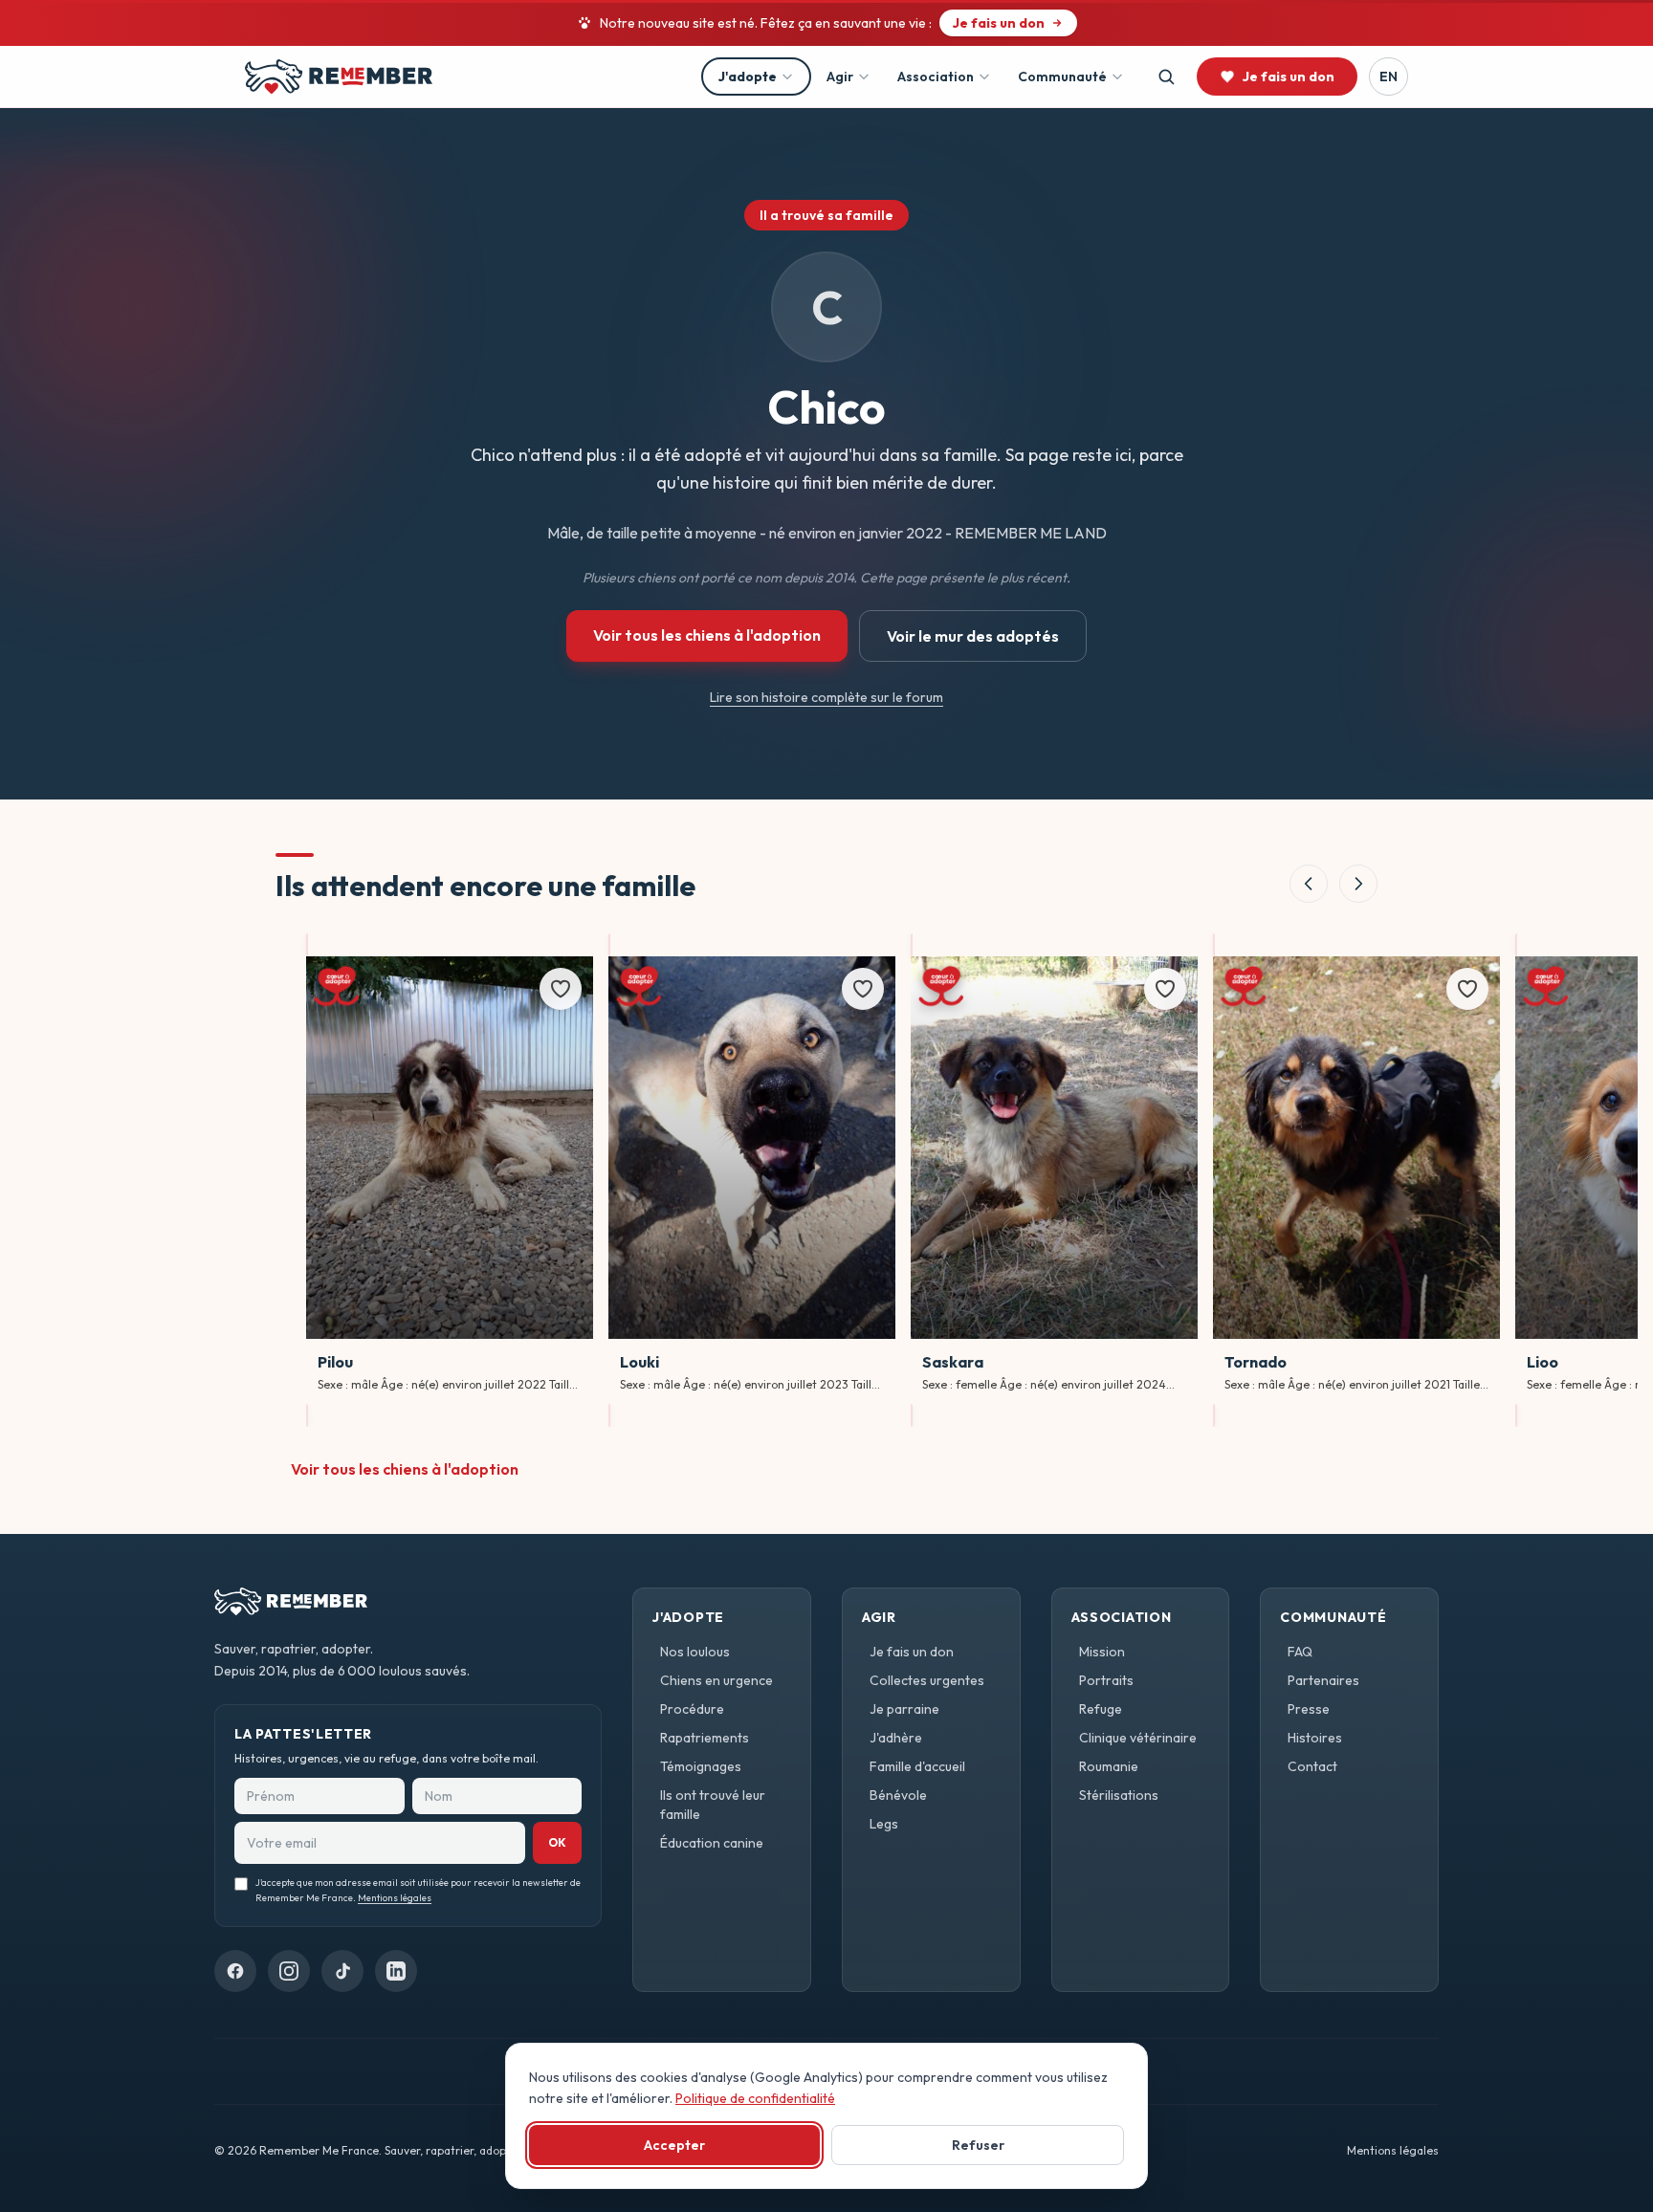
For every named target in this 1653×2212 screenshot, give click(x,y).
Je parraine (904, 1709)
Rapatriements (705, 1738)
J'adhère (896, 1738)
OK (557, 1842)
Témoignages (701, 1766)
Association (936, 77)
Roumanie (1109, 1766)
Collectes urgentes (927, 1680)
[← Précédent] (1309, 884)
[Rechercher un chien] (1166, 77)
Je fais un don (912, 1652)
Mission (1102, 1652)
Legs (884, 1824)
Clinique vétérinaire (1138, 1738)
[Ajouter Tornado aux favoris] (1467, 989)
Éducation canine (712, 1843)
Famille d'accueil (917, 1766)
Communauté (1062, 77)
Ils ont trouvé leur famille (713, 1805)
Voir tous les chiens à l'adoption (707, 635)
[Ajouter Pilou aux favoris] (561, 989)
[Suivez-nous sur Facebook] (235, 1971)
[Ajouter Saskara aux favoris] (1165, 989)
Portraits (1106, 1680)
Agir (840, 77)
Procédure (692, 1709)
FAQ (1300, 1652)
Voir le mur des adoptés (973, 636)
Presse (1309, 1709)
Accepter (674, 2145)
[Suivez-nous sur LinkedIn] (396, 1971)
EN (1389, 77)
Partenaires (1323, 1680)
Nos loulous (695, 1652)
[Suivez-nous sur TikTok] (342, 1971)
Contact (1312, 1766)
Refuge (1101, 1709)
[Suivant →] (1358, 884)
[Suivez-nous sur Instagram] (289, 1971)
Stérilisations (1119, 1795)
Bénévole (898, 1795)
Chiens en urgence (716, 1680)
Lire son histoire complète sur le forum (826, 697)
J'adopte (748, 77)
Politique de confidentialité (755, 2098)
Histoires (1315, 1738)
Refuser (978, 2145)
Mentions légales (395, 1899)
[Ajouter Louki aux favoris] (863, 989)
